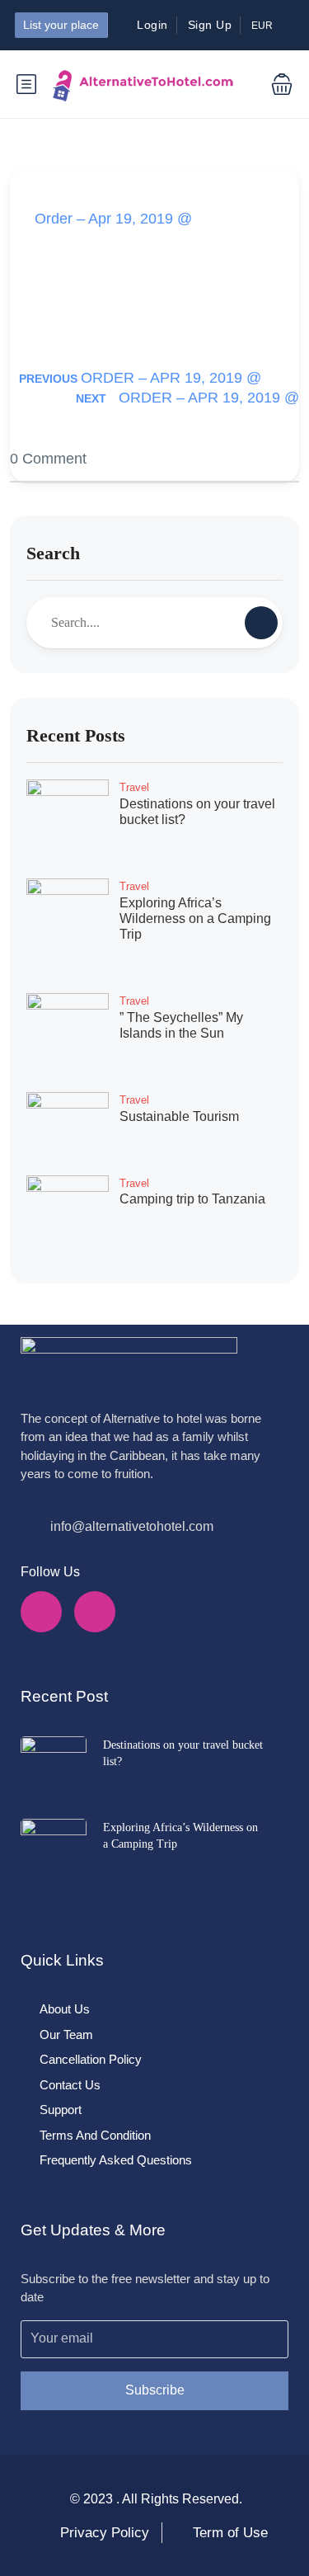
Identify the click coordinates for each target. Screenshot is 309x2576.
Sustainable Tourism (179, 1116)
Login (152, 25)
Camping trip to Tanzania (192, 1199)
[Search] (261, 623)
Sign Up (210, 25)
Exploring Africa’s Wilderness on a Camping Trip (195, 918)
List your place (61, 25)
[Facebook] (41, 1612)
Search (53, 553)
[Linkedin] (95, 1612)
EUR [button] (263, 26)
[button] (269, 84)
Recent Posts (76, 735)
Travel (134, 787)
